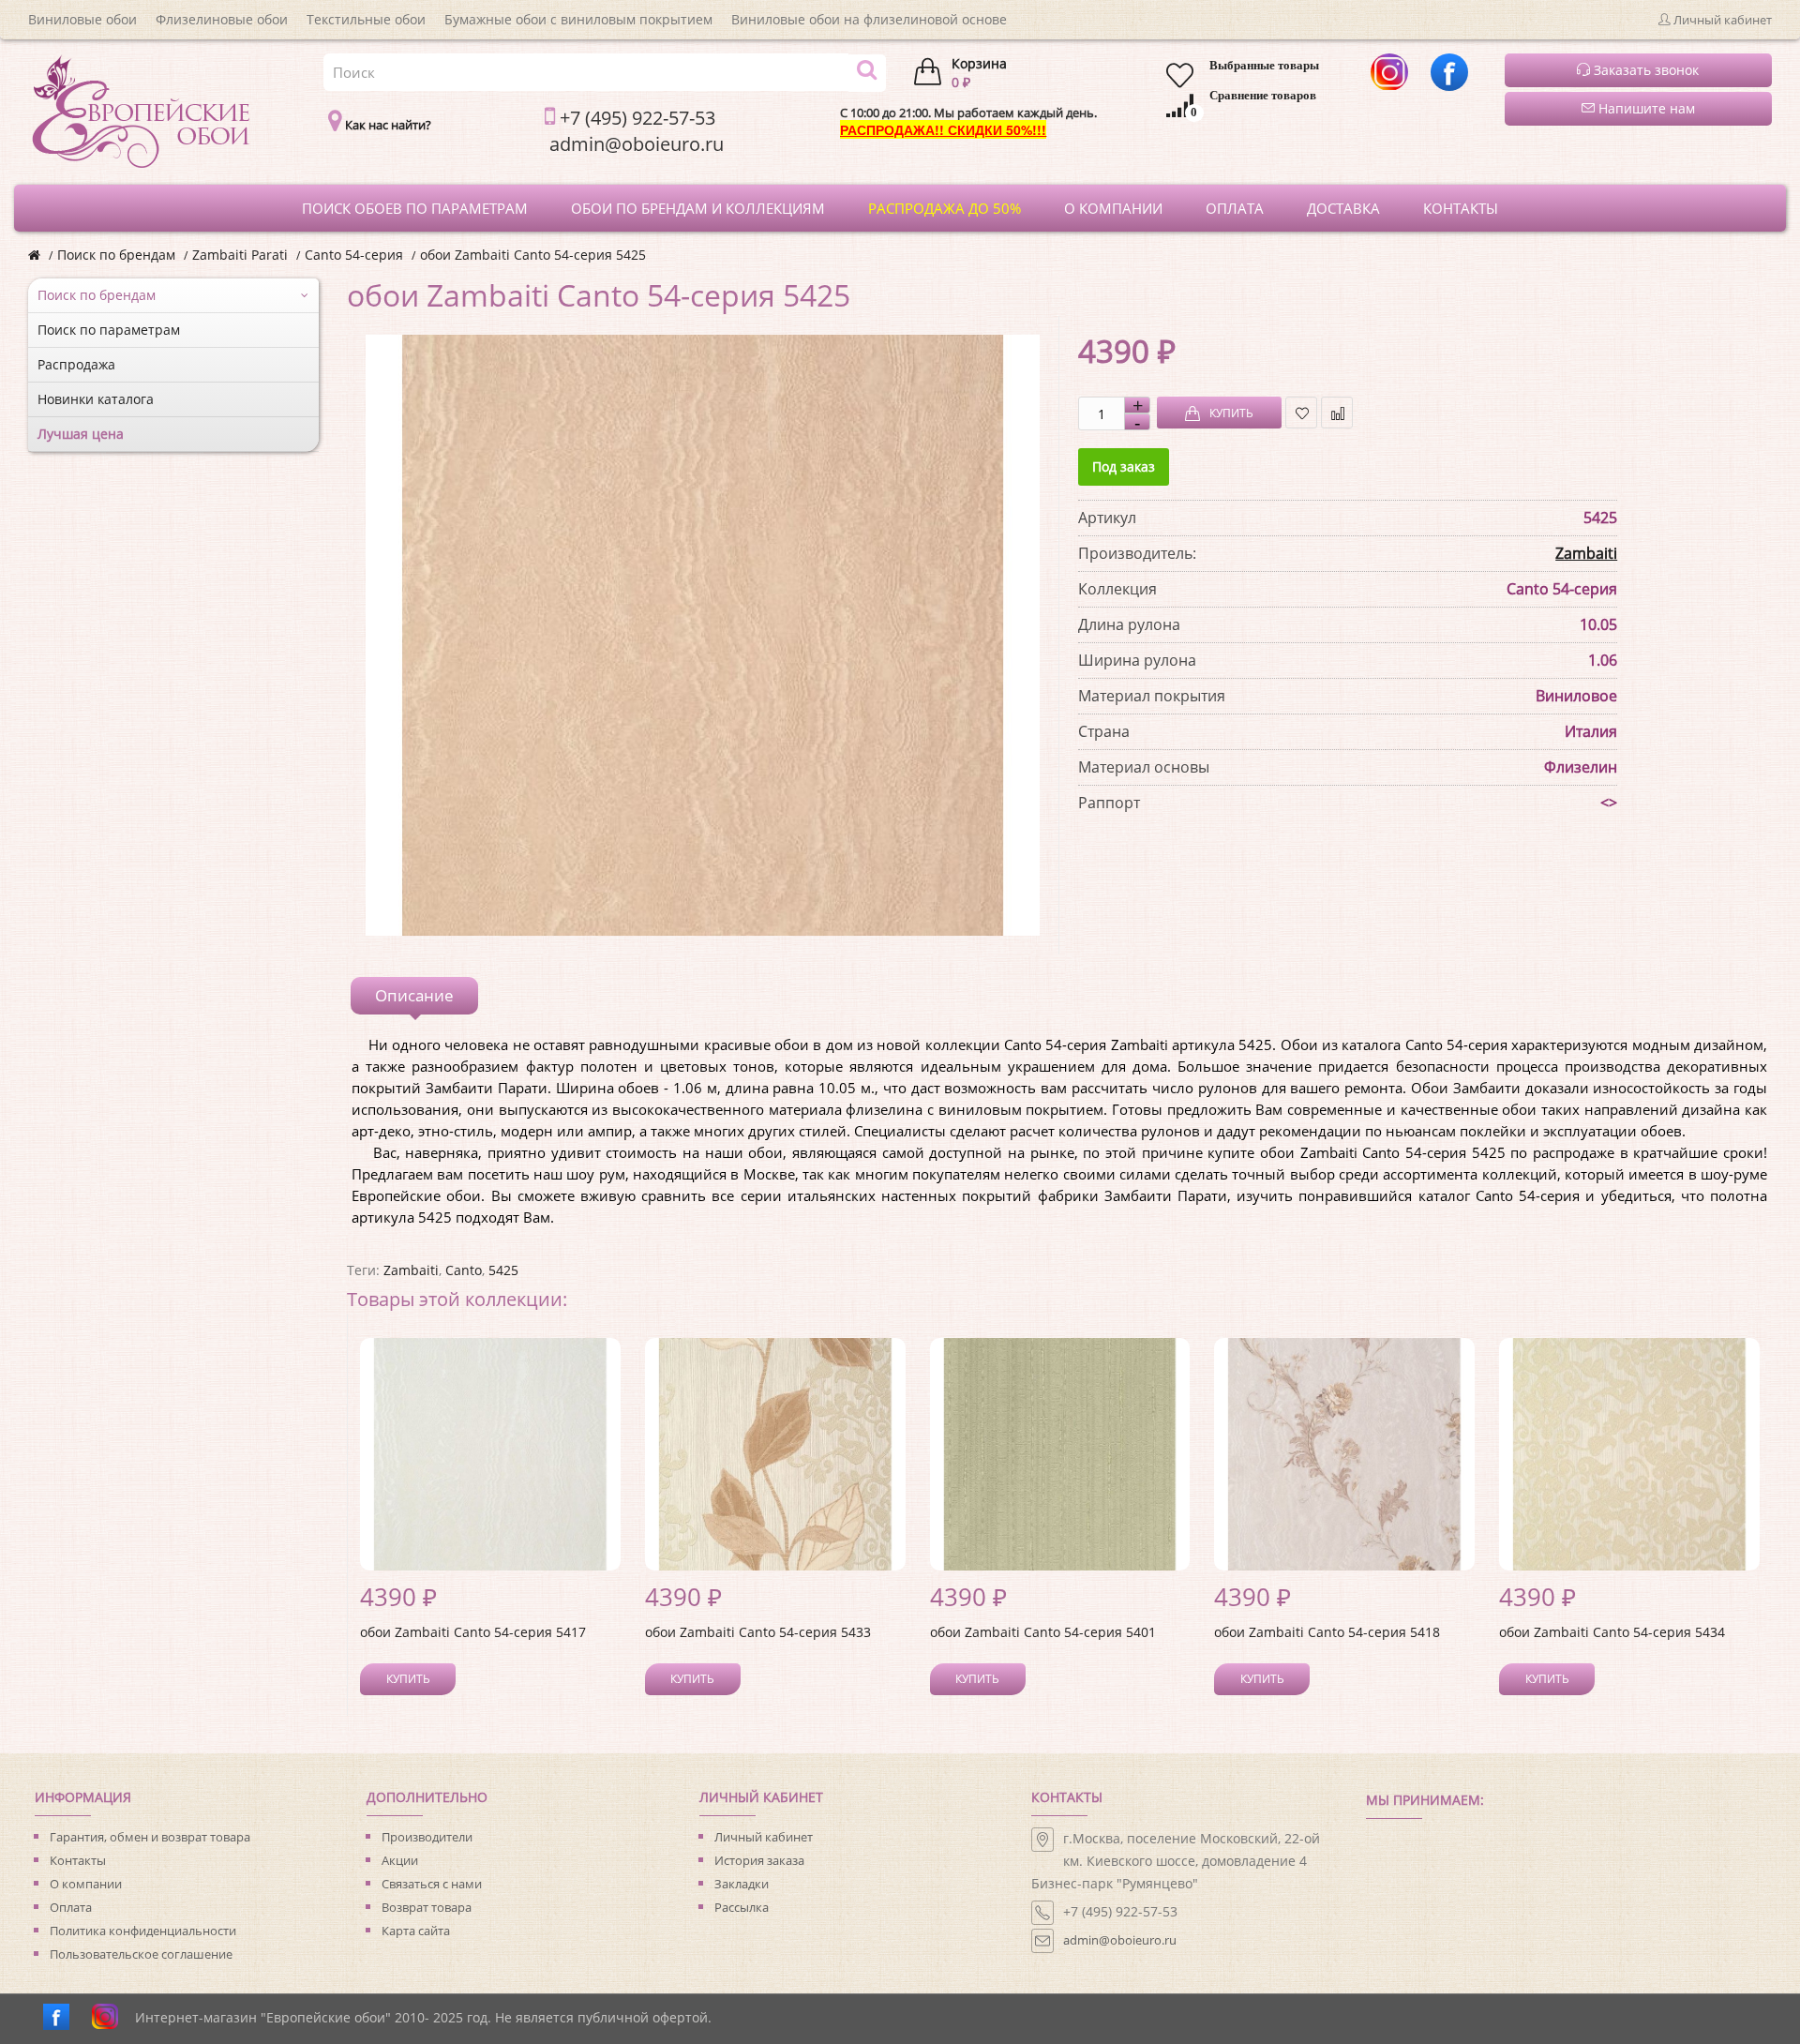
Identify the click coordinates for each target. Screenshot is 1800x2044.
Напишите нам (1645, 108)
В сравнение (1337, 413)
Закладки (742, 1884)
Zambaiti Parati (240, 255)
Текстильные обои (366, 19)
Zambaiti (1586, 553)
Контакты (78, 1860)
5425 (503, 1270)
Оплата (71, 1907)
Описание (414, 995)
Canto (464, 1270)
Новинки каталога (96, 399)
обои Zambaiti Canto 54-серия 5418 (1327, 1632)
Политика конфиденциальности (143, 1931)
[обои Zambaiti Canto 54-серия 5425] (703, 635)
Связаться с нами (432, 1884)
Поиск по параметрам (109, 330)
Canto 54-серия (354, 255)
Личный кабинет (764, 1837)
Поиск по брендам (116, 255)
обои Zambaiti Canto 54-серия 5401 (1043, 1632)
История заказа (759, 1860)
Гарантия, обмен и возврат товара (150, 1837)
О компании (86, 1884)
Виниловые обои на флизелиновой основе (869, 19)
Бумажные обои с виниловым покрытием (578, 19)
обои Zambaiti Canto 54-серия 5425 (533, 255)
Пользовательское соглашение (141, 1954)
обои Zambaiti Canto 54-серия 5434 (1612, 1632)
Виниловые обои (82, 19)
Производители (427, 1837)
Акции (400, 1860)
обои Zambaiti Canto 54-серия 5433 (758, 1632)
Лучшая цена (81, 434)
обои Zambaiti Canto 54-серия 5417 (473, 1632)
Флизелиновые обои (222, 19)
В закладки (1301, 413)
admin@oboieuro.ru (1120, 1940)
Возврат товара (427, 1907)
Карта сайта (416, 1931)
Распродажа (76, 364)
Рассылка (742, 1907)
